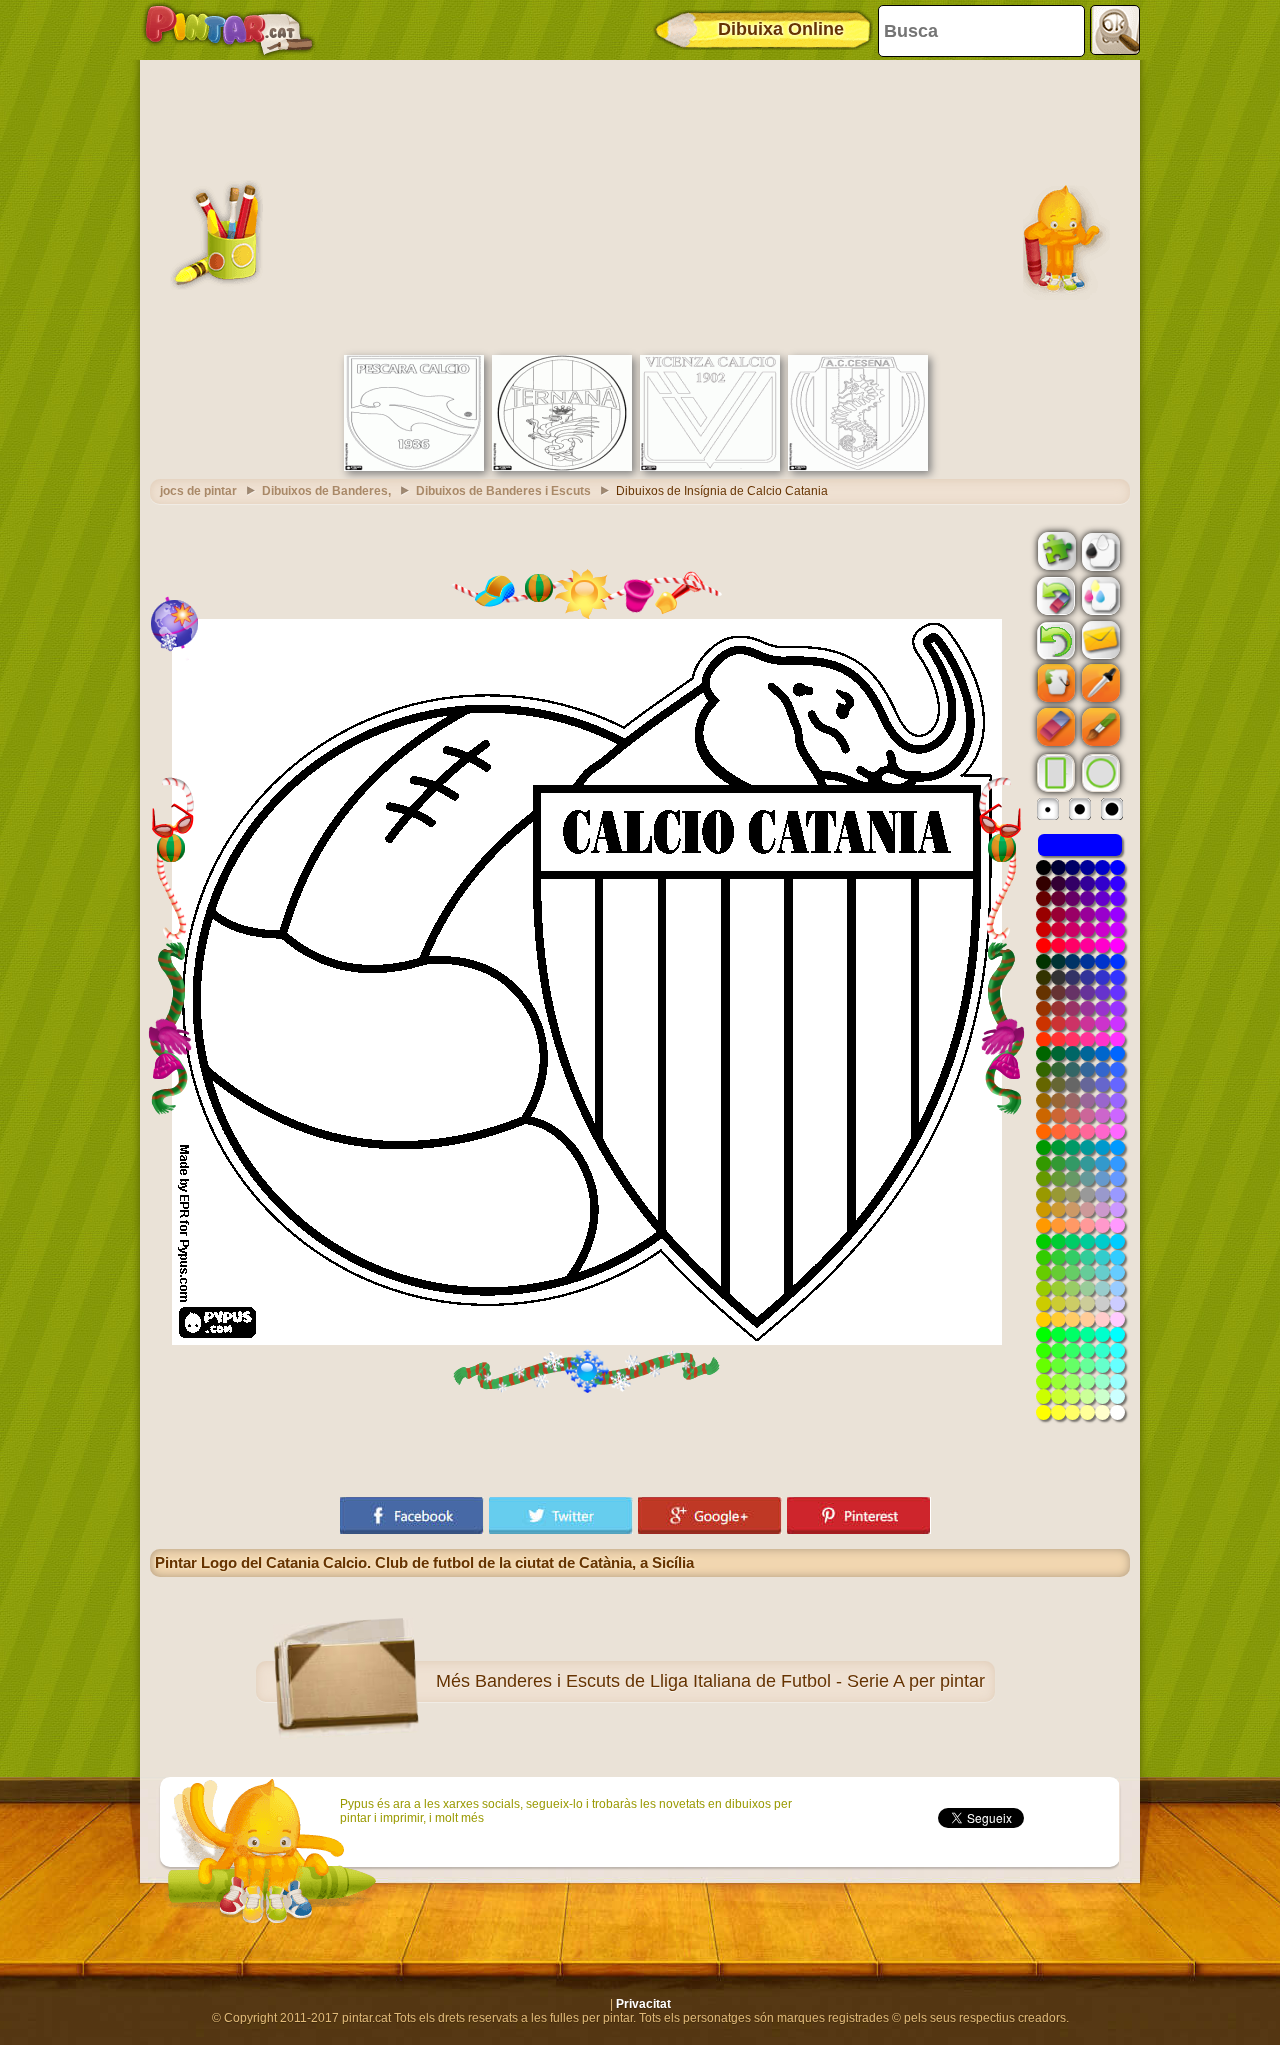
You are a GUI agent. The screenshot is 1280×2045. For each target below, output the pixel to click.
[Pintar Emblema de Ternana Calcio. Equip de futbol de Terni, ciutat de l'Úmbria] (562, 467)
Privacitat (643, 2004)
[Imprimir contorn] (1099, 550)
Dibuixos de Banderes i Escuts (503, 491)
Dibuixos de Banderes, (326, 491)
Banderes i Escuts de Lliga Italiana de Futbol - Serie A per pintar (730, 1681)
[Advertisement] (640, 205)
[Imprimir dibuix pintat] (1099, 595)
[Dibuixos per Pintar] (229, 30)
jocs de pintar (198, 491)
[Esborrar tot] (1054, 596)
